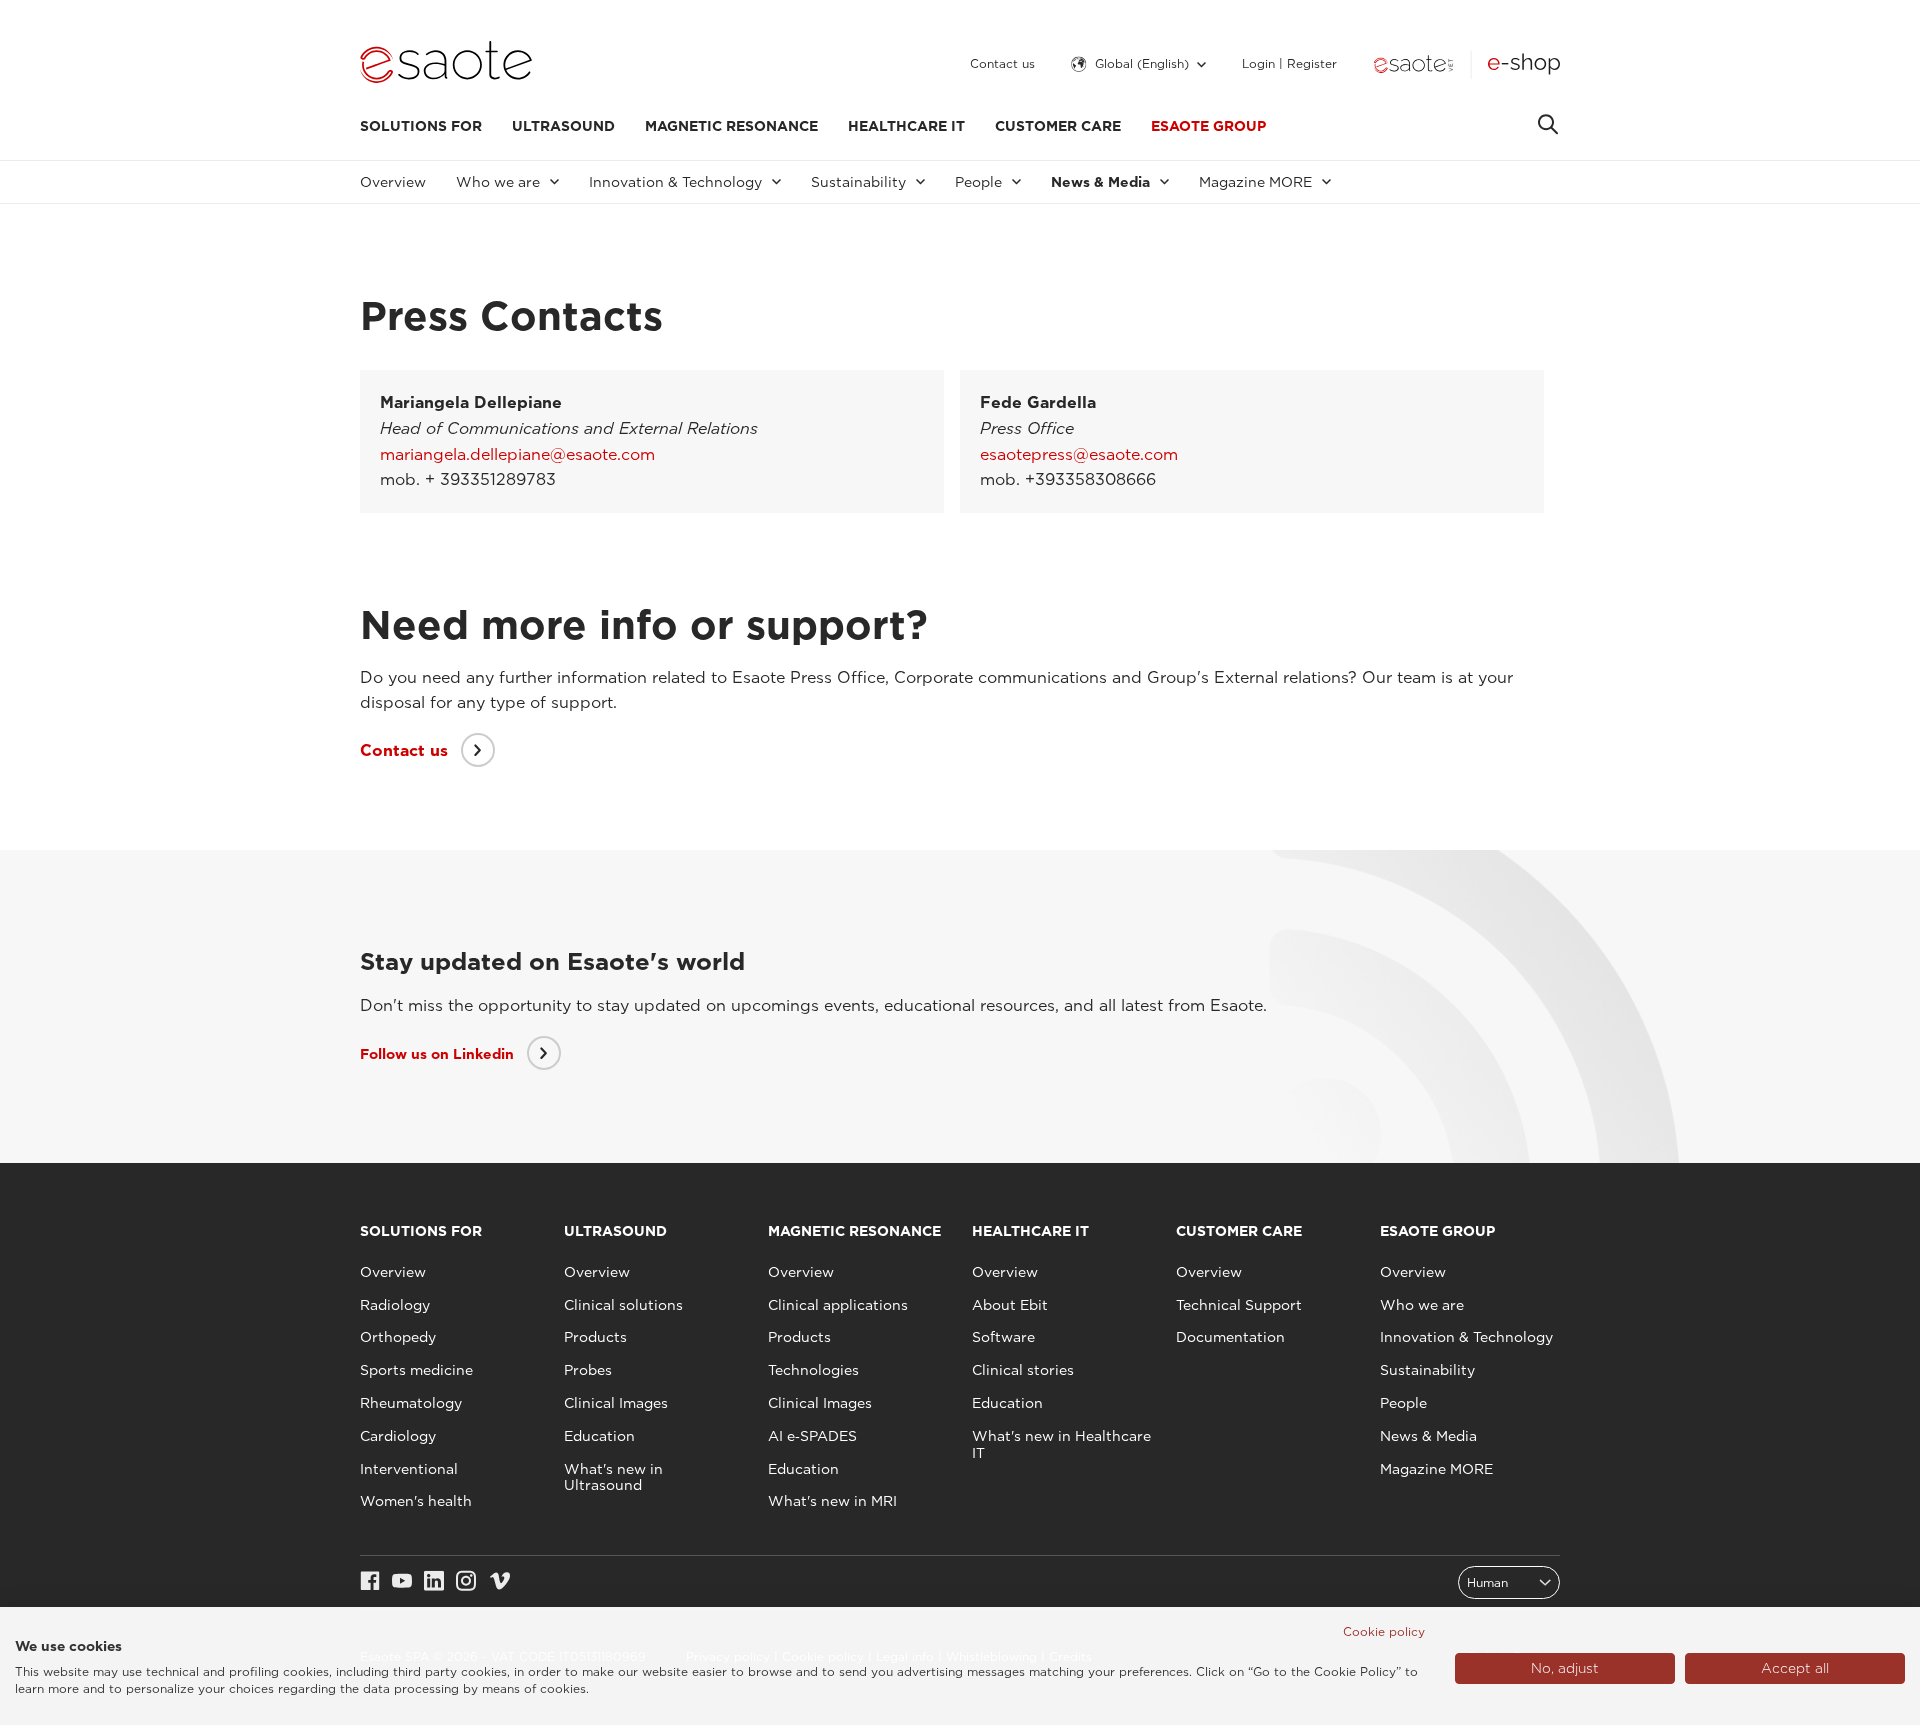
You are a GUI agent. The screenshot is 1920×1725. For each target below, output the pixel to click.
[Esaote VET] (1413, 64)
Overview (393, 182)
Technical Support (1239, 1305)
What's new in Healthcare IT (1061, 1444)
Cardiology (398, 1436)
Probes (588, 1370)
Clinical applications (838, 1305)
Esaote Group (1208, 126)
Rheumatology (411, 1403)
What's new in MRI (832, 1501)
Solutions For (421, 126)
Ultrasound (563, 126)
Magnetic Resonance (731, 126)
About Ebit (1010, 1305)
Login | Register (1289, 64)
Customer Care (1058, 126)
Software (1003, 1337)
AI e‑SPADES (812, 1436)
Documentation (1230, 1337)
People (1403, 1403)
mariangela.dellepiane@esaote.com (517, 454)
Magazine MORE (1436, 1469)
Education (599, 1436)
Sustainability (1427, 1370)
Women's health (416, 1501)
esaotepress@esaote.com (1079, 454)
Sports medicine (416, 1370)
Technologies (813, 1370)
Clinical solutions (623, 1305)
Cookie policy (1384, 1631)
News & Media (1428, 1436)
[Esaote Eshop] (1524, 64)
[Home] (446, 64)
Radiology (395, 1305)
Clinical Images (616, 1403)
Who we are (1422, 1305)
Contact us (1002, 64)
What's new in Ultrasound (613, 1477)
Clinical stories (1023, 1370)
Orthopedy (398, 1337)
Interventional (409, 1469)
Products (595, 1337)
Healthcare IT (906, 126)
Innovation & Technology (1466, 1337)
